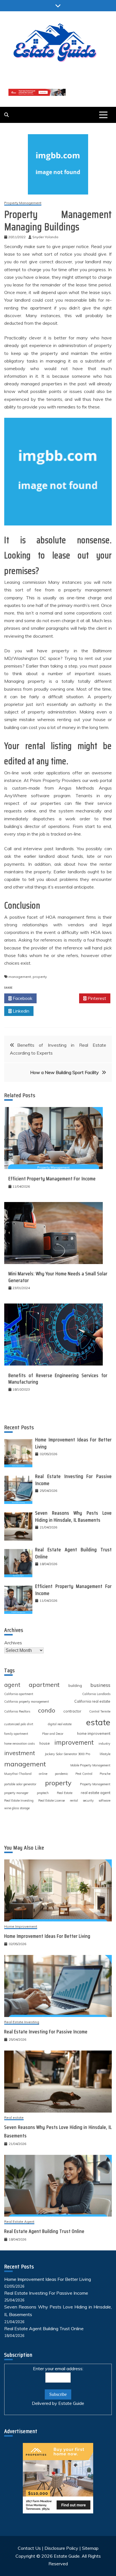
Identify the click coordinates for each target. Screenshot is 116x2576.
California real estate (92, 1701)
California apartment (19, 1694)
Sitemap (90, 2548)
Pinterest (96, 998)
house (45, 1743)
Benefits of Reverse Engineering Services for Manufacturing (58, 1379)
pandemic (62, 1774)
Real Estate (65, 1793)
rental (74, 1800)
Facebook (22, 998)
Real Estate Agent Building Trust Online (73, 1553)
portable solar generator (20, 1784)
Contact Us (29, 2548)
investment (20, 1753)
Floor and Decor (53, 1734)
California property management (27, 1702)
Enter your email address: (58, 2369)
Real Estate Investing (19, 1800)
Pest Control (84, 1774)
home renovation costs (19, 1744)
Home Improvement (21, 1927)
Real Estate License (52, 1800)
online (43, 1774)
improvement (74, 1742)
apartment (44, 1684)
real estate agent (96, 1793)
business (100, 1685)
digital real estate (60, 1724)
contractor (72, 1711)
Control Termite (100, 1711)
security (88, 1800)
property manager (16, 1793)
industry (104, 1744)
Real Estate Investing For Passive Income (73, 1480)
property (40, 977)
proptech (43, 1793)
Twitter (60, 998)
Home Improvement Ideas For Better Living (73, 1443)
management (20, 977)
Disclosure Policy (61, 2548)
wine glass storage (17, 1808)
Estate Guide (71, 2403)
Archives (13, 1643)
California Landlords (96, 1694)
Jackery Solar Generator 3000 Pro (67, 1754)
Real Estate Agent (19, 2222)
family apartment (16, 1734)
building (75, 1685)
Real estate (14, 2118)
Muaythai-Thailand (18, 1774)
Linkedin (20, 1011)
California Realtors (17, 1711)
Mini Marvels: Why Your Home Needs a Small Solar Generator (58, 1277)
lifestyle (105, 1754)
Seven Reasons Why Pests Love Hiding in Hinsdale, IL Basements (73, 1516)
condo (47, 1710)
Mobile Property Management (90, 1765)
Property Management (23, 203)
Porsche (105, 1774)
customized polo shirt (19, 1724)
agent (12, 1685)
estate (98, 1722)
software (104, 1800)
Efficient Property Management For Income (52, 1179)
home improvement (94, 1733)
